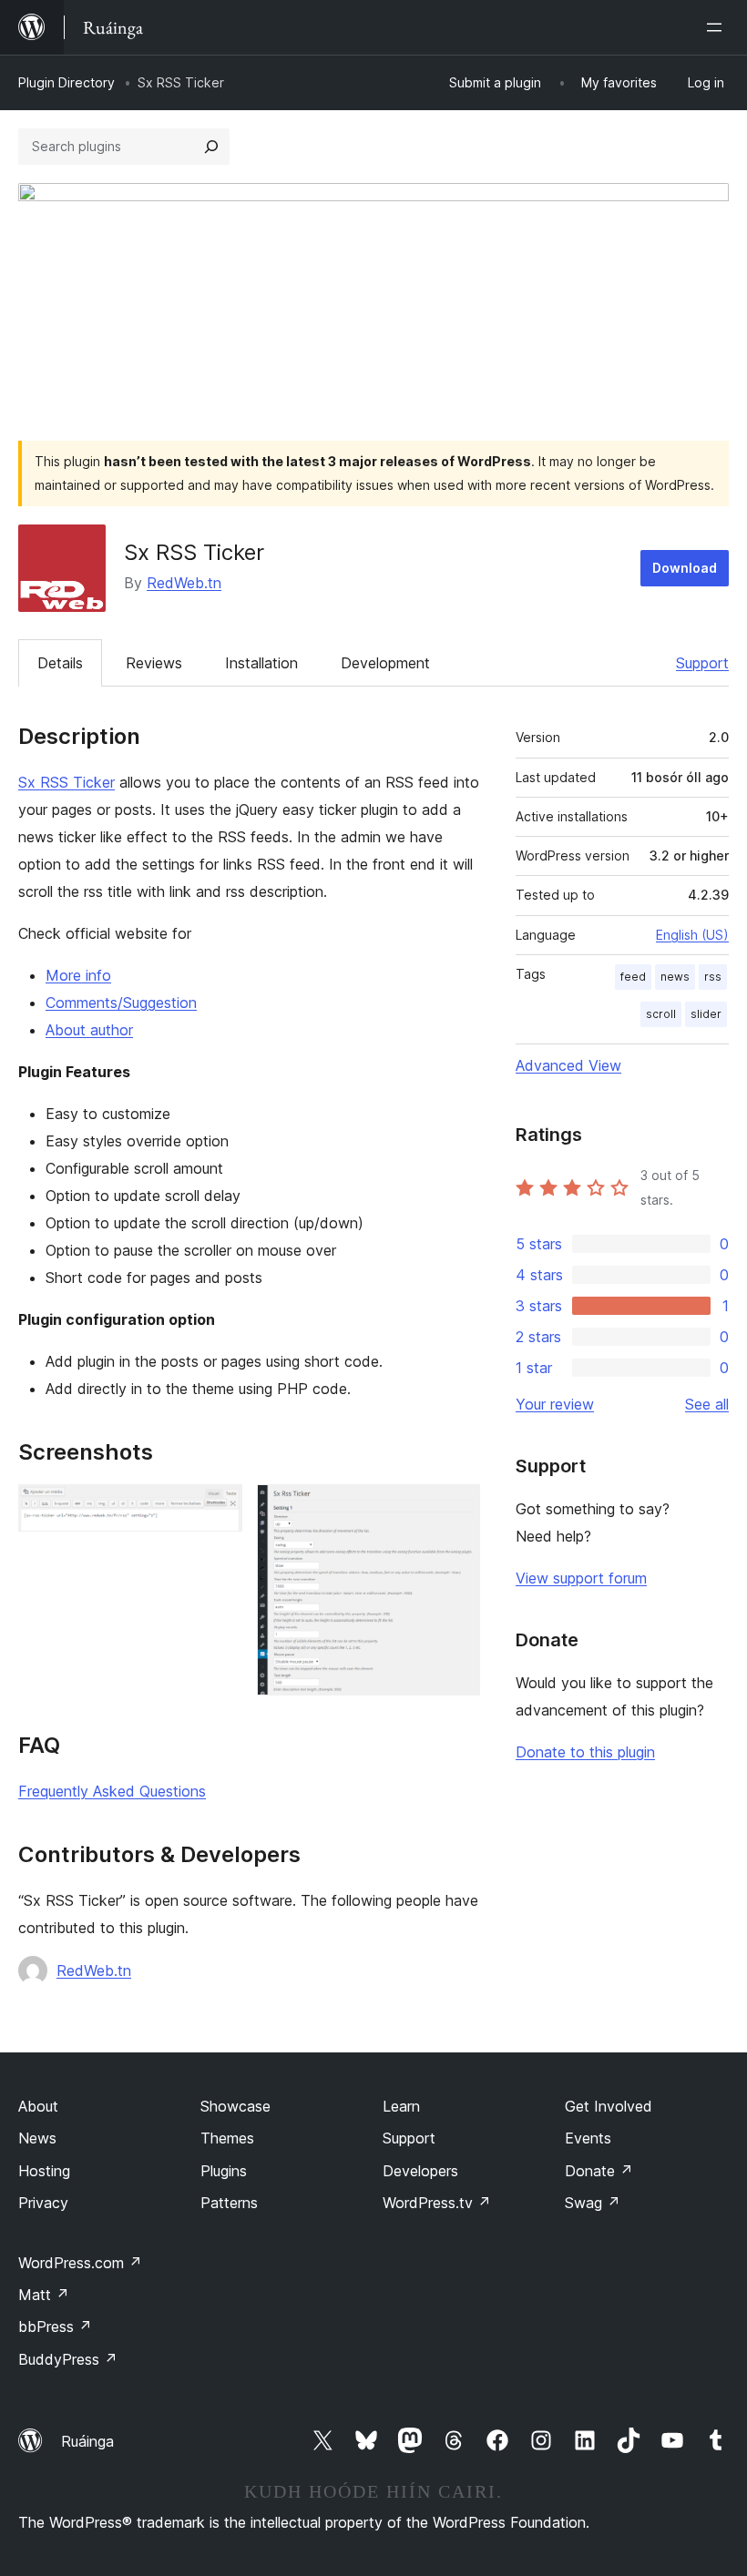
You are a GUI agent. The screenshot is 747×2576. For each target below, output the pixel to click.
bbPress (55, 2327)
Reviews (154, 663)
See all (707, 1404)
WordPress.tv (437, 2203)
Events (588, 2138)
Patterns (229, 2203)
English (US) (692, 935)
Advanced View (568, 1065)
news (675, 977)
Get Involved (609, 2106)
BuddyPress (68, 2359)
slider (706, 1014)
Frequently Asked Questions (112, 1791)
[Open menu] (718, 27)
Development (385, 663)
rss (713, 977)
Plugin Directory (67, 82)
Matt (44, 2295)
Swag (593, 2203)
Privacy (43, 2203)
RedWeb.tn (184, 583)
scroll (661, 1014)
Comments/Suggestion (121, 1003)
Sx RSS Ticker (67, 782)
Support (702, 663)
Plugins (224, 2171)
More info (78, 975)
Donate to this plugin (585, 1752)
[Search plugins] (211, 147)
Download (685, 568)
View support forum (581, 1578)
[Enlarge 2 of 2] (455, 1509)
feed (633, 977)
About (38, 2106)
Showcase (235, 2106)
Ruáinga (87, 2441)
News (37, 2138)
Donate (599, 2171)
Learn (401, 2106)
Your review (555, 1404)
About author (89, 1030)
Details (60, 663)
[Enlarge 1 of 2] (218, 1509)
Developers (420, 2171)
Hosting (44, 2171)
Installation (261, 663)
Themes (227, 2138)
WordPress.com (80, 2263)
